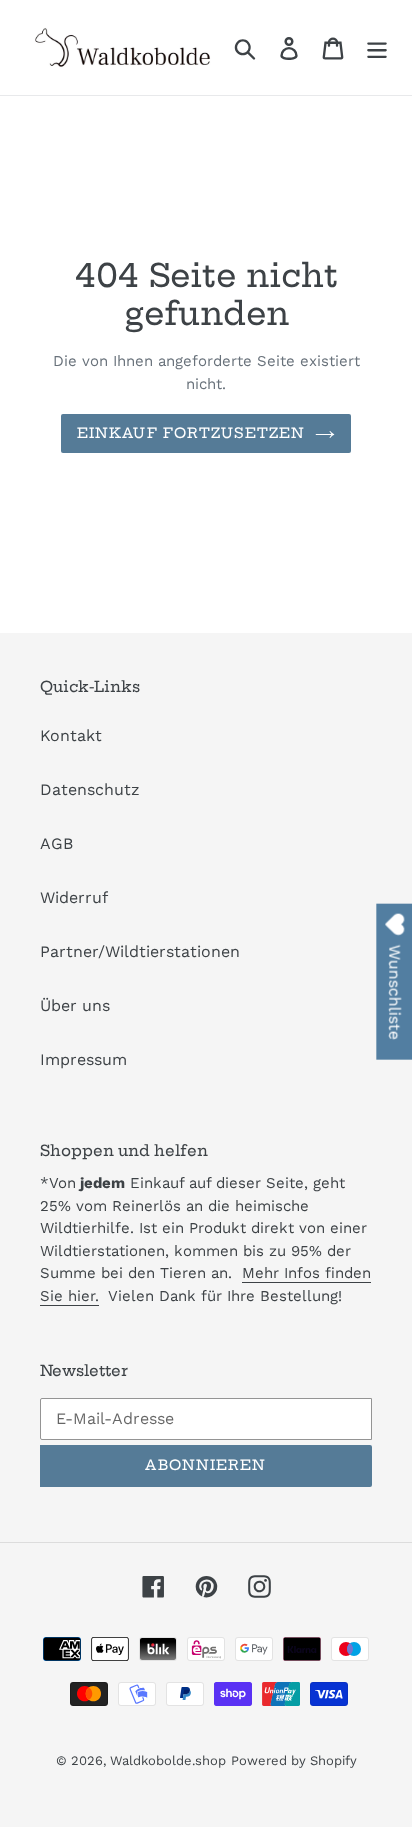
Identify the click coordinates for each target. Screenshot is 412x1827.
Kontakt (71, 735)
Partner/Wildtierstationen (140, 951)
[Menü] (377, 47)
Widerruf (74, 897)
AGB (56, 843)
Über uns (75, 1005)
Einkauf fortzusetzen (191, 433)
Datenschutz (90, 789)
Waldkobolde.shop (168, 1760)
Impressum (83, 1059)
